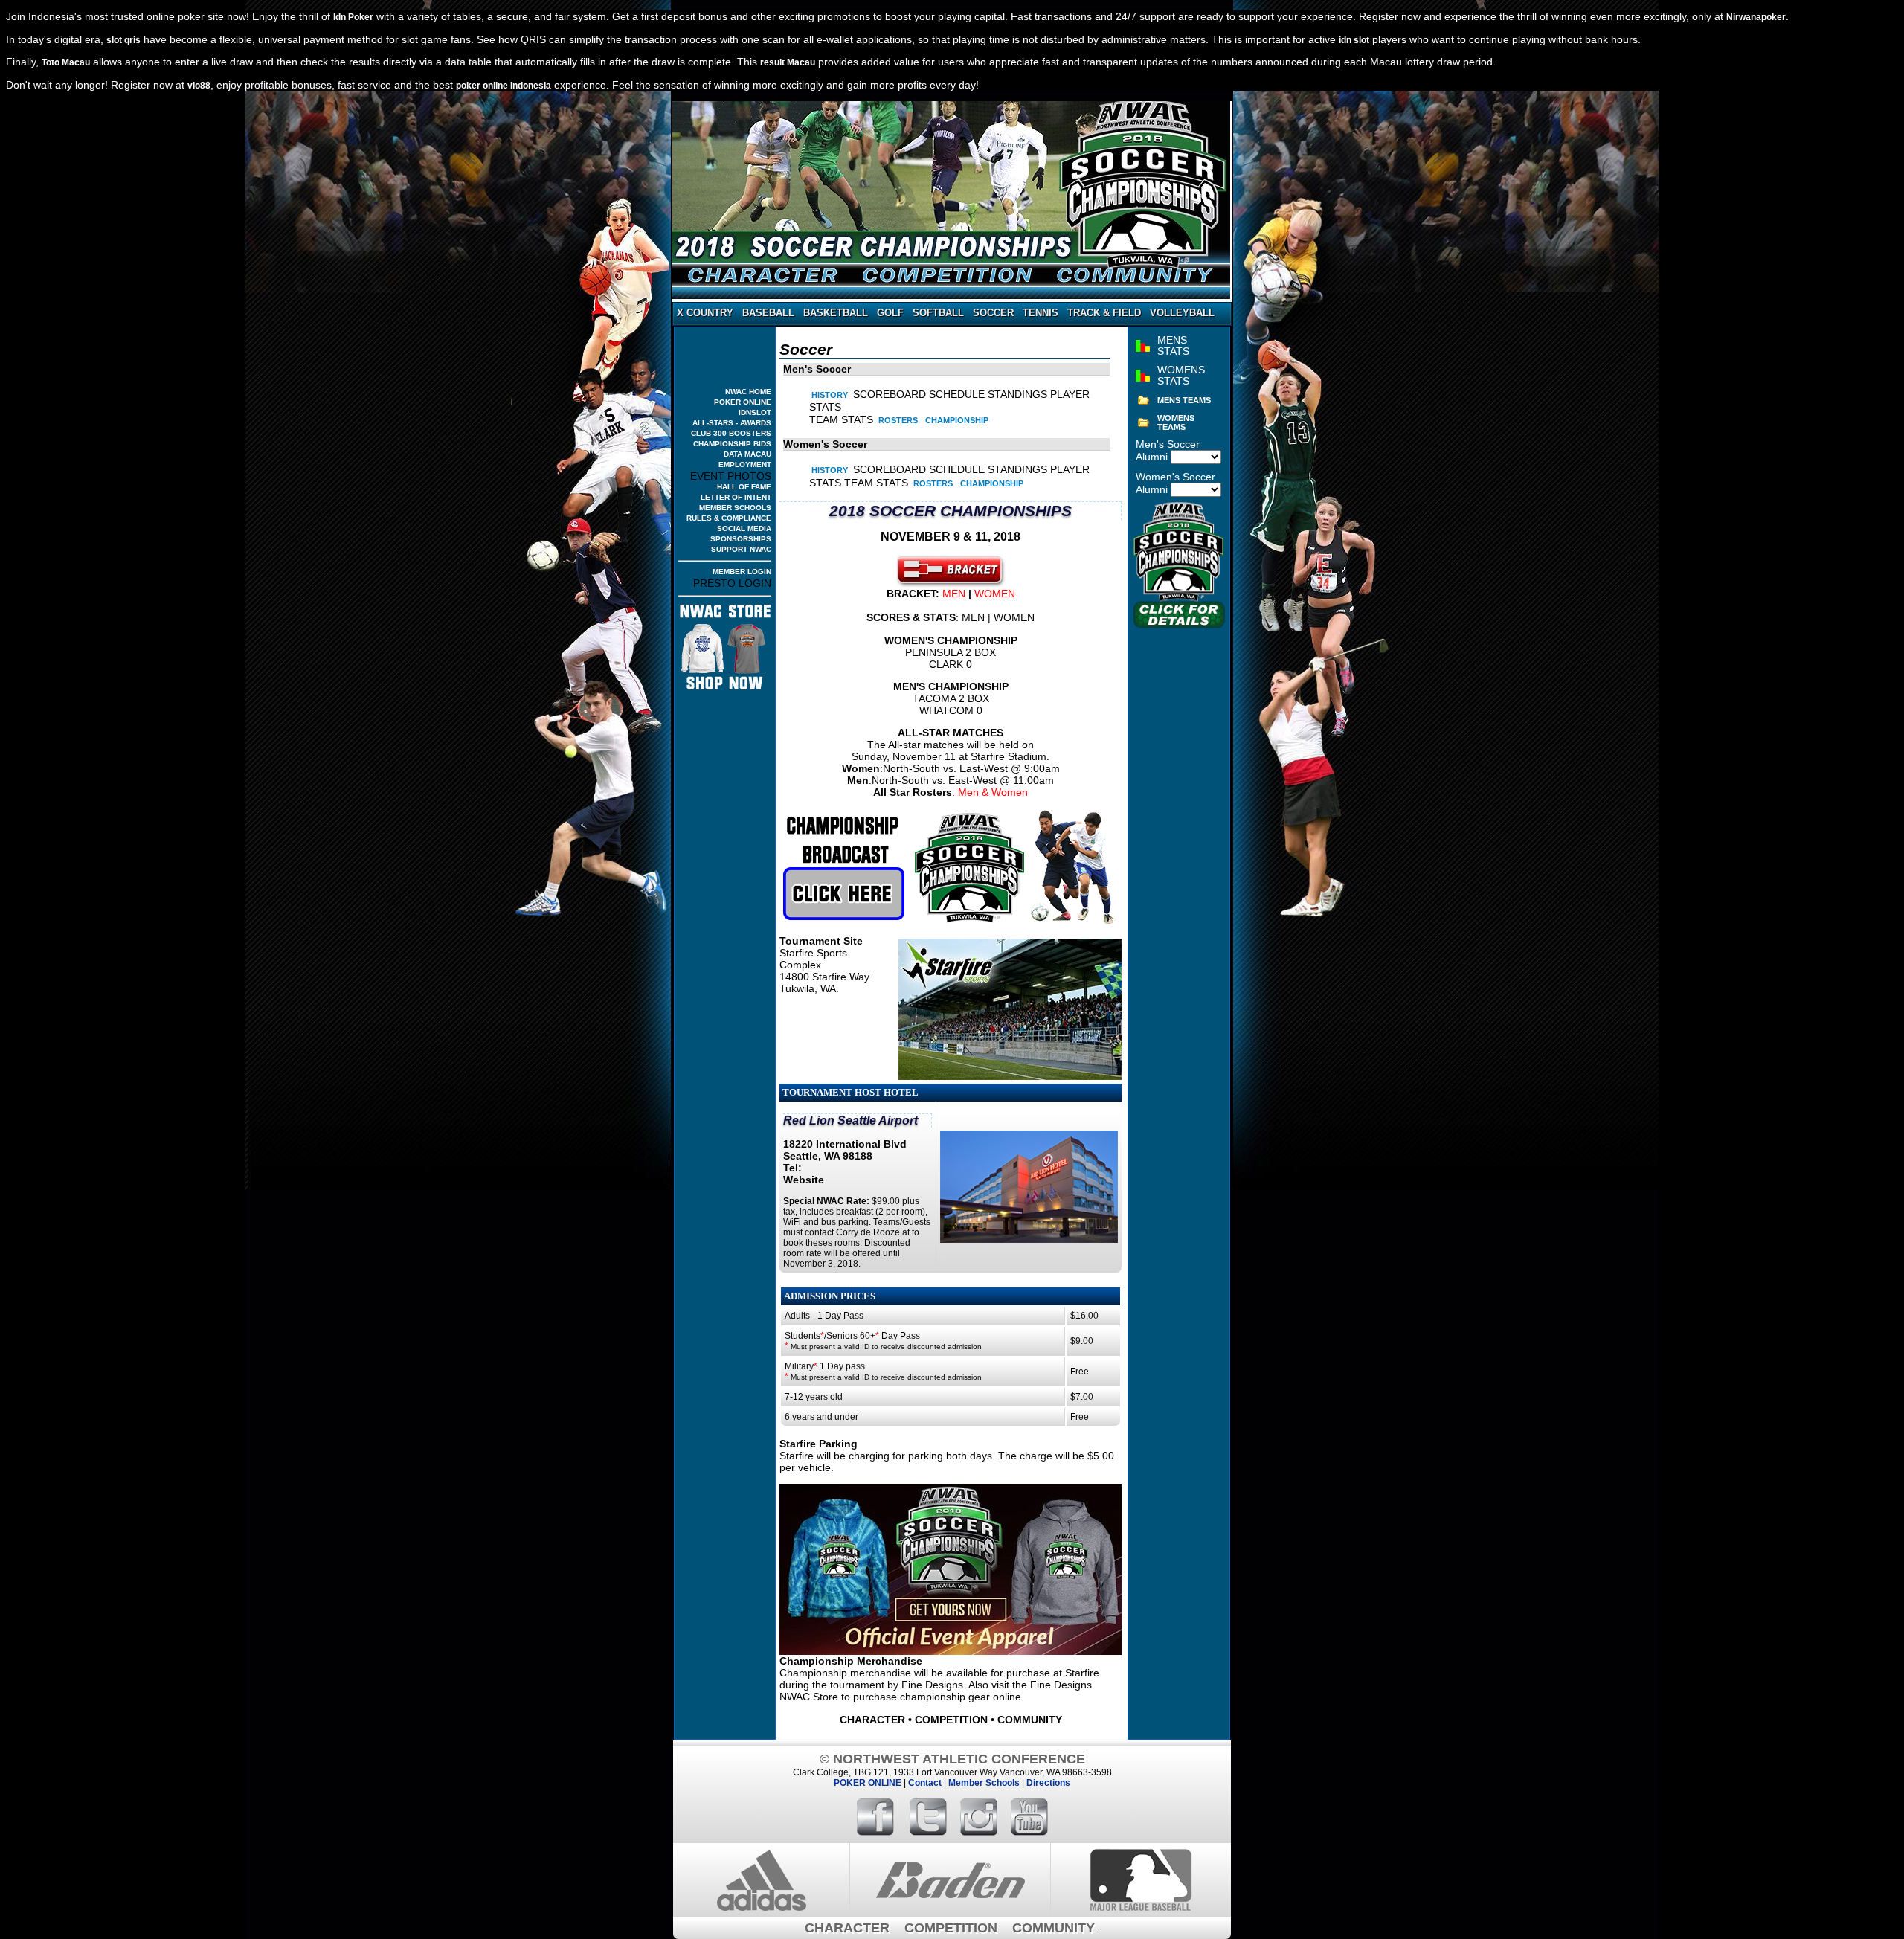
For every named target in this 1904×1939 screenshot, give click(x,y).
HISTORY (830, 395)
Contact (925, 1783)
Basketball (836, 313)
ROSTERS (898, 420)
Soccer (993, 313)
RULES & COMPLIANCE (729, 518)
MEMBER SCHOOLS (735, 508)
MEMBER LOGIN (742, 572)
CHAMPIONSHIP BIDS (732, 444)
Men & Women (993, 792)
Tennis (1041, 313)
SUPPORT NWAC (741, 549)
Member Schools (984, 1783)
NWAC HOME (748, 392)
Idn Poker (353, 17)
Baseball (768, 313)
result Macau (788, 62)
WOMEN (995, 594)
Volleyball (1182, 313)
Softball (938, 313)
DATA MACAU (747, 454)
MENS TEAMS (1184, 400)
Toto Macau (66, 62)
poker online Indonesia (504, 86)
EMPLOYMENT (745, 464)
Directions (1048, 1783)
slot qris (123, 40)
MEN (954, 594)
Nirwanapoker (1756, 17)
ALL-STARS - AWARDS (732, 423)
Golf (890, 313)
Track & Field (1104, 313)
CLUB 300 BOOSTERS (731, 433)
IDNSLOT (755, 412)
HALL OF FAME (744, 487)
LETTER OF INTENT (736, 497)
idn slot (1354, 40)
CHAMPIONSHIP (957, 420)
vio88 (199, 86)
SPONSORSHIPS (741, 539)
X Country (705, 313)
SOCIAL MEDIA (744, 528)
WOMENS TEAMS (1176, 422)
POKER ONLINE (743, 402)
